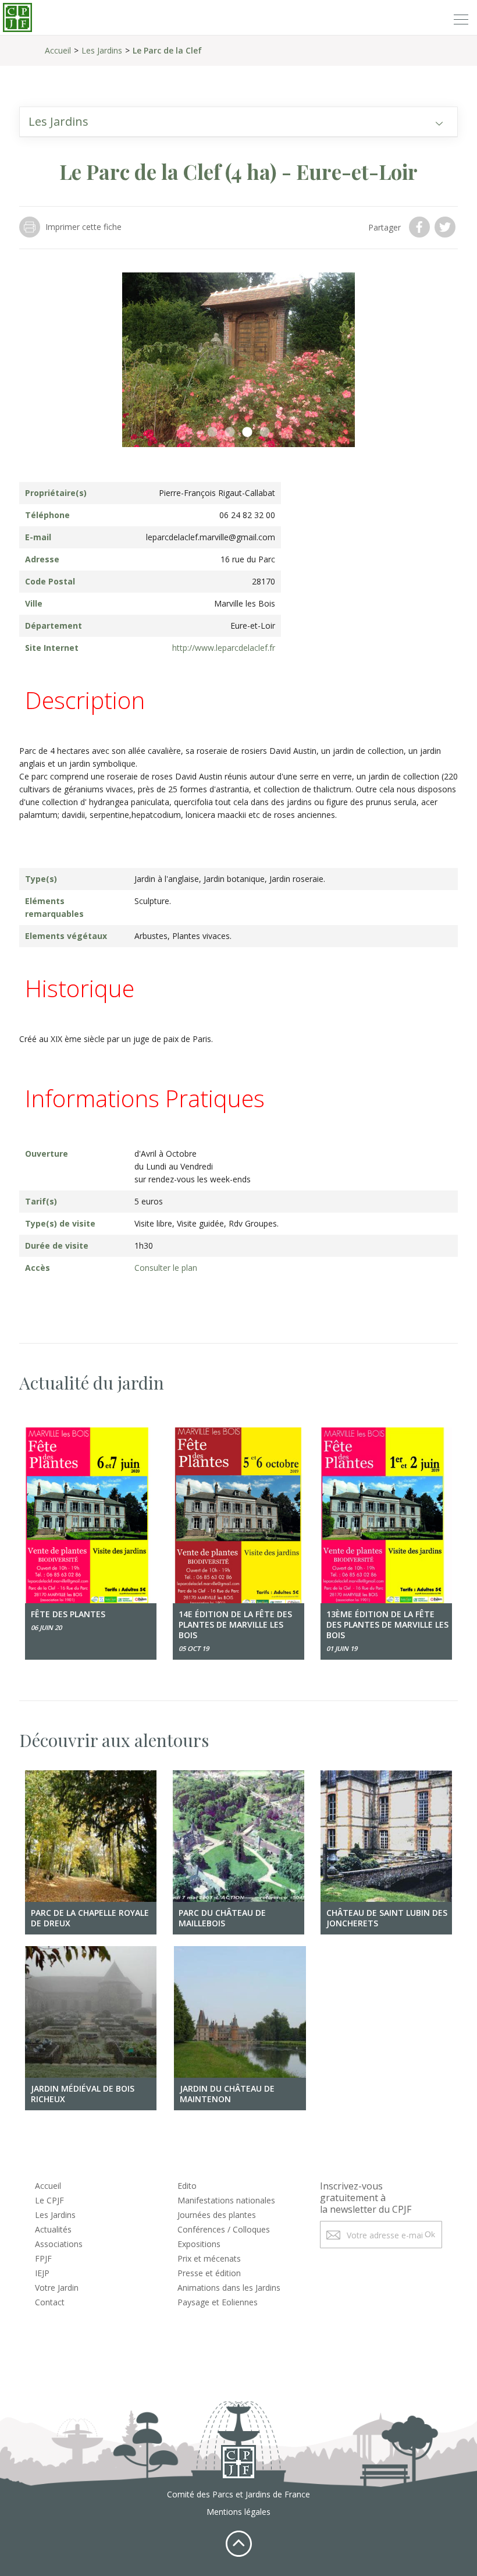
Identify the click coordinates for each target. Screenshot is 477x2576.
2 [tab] (230, 433)
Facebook (421, 227)
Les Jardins (102, 50)
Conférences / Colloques (224, 2229)
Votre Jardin (57, 2288)
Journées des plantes (217, 2215)
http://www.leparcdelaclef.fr (224, 648)
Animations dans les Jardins (229, 2288)
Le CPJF (49, 2200)
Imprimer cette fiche (83, 227)
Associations (59, 2244)
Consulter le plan (166, 1268)
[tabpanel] (238, 360)
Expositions (199, 2244)
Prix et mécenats (209, 2258)
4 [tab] (265, 433)
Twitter (446, 227)
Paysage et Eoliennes (218, 2302)
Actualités (53, 2229)
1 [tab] (212, 433)
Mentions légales (238, 2512)
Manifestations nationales (226, 2200)
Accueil (58, 50)
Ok (430, 2234)
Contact (50, 2302)
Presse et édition (209, 2273)
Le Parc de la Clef (167, 50)
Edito (187, 2186)
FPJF (43, 2258)
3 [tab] (247, 433)
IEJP (42, 2273)
